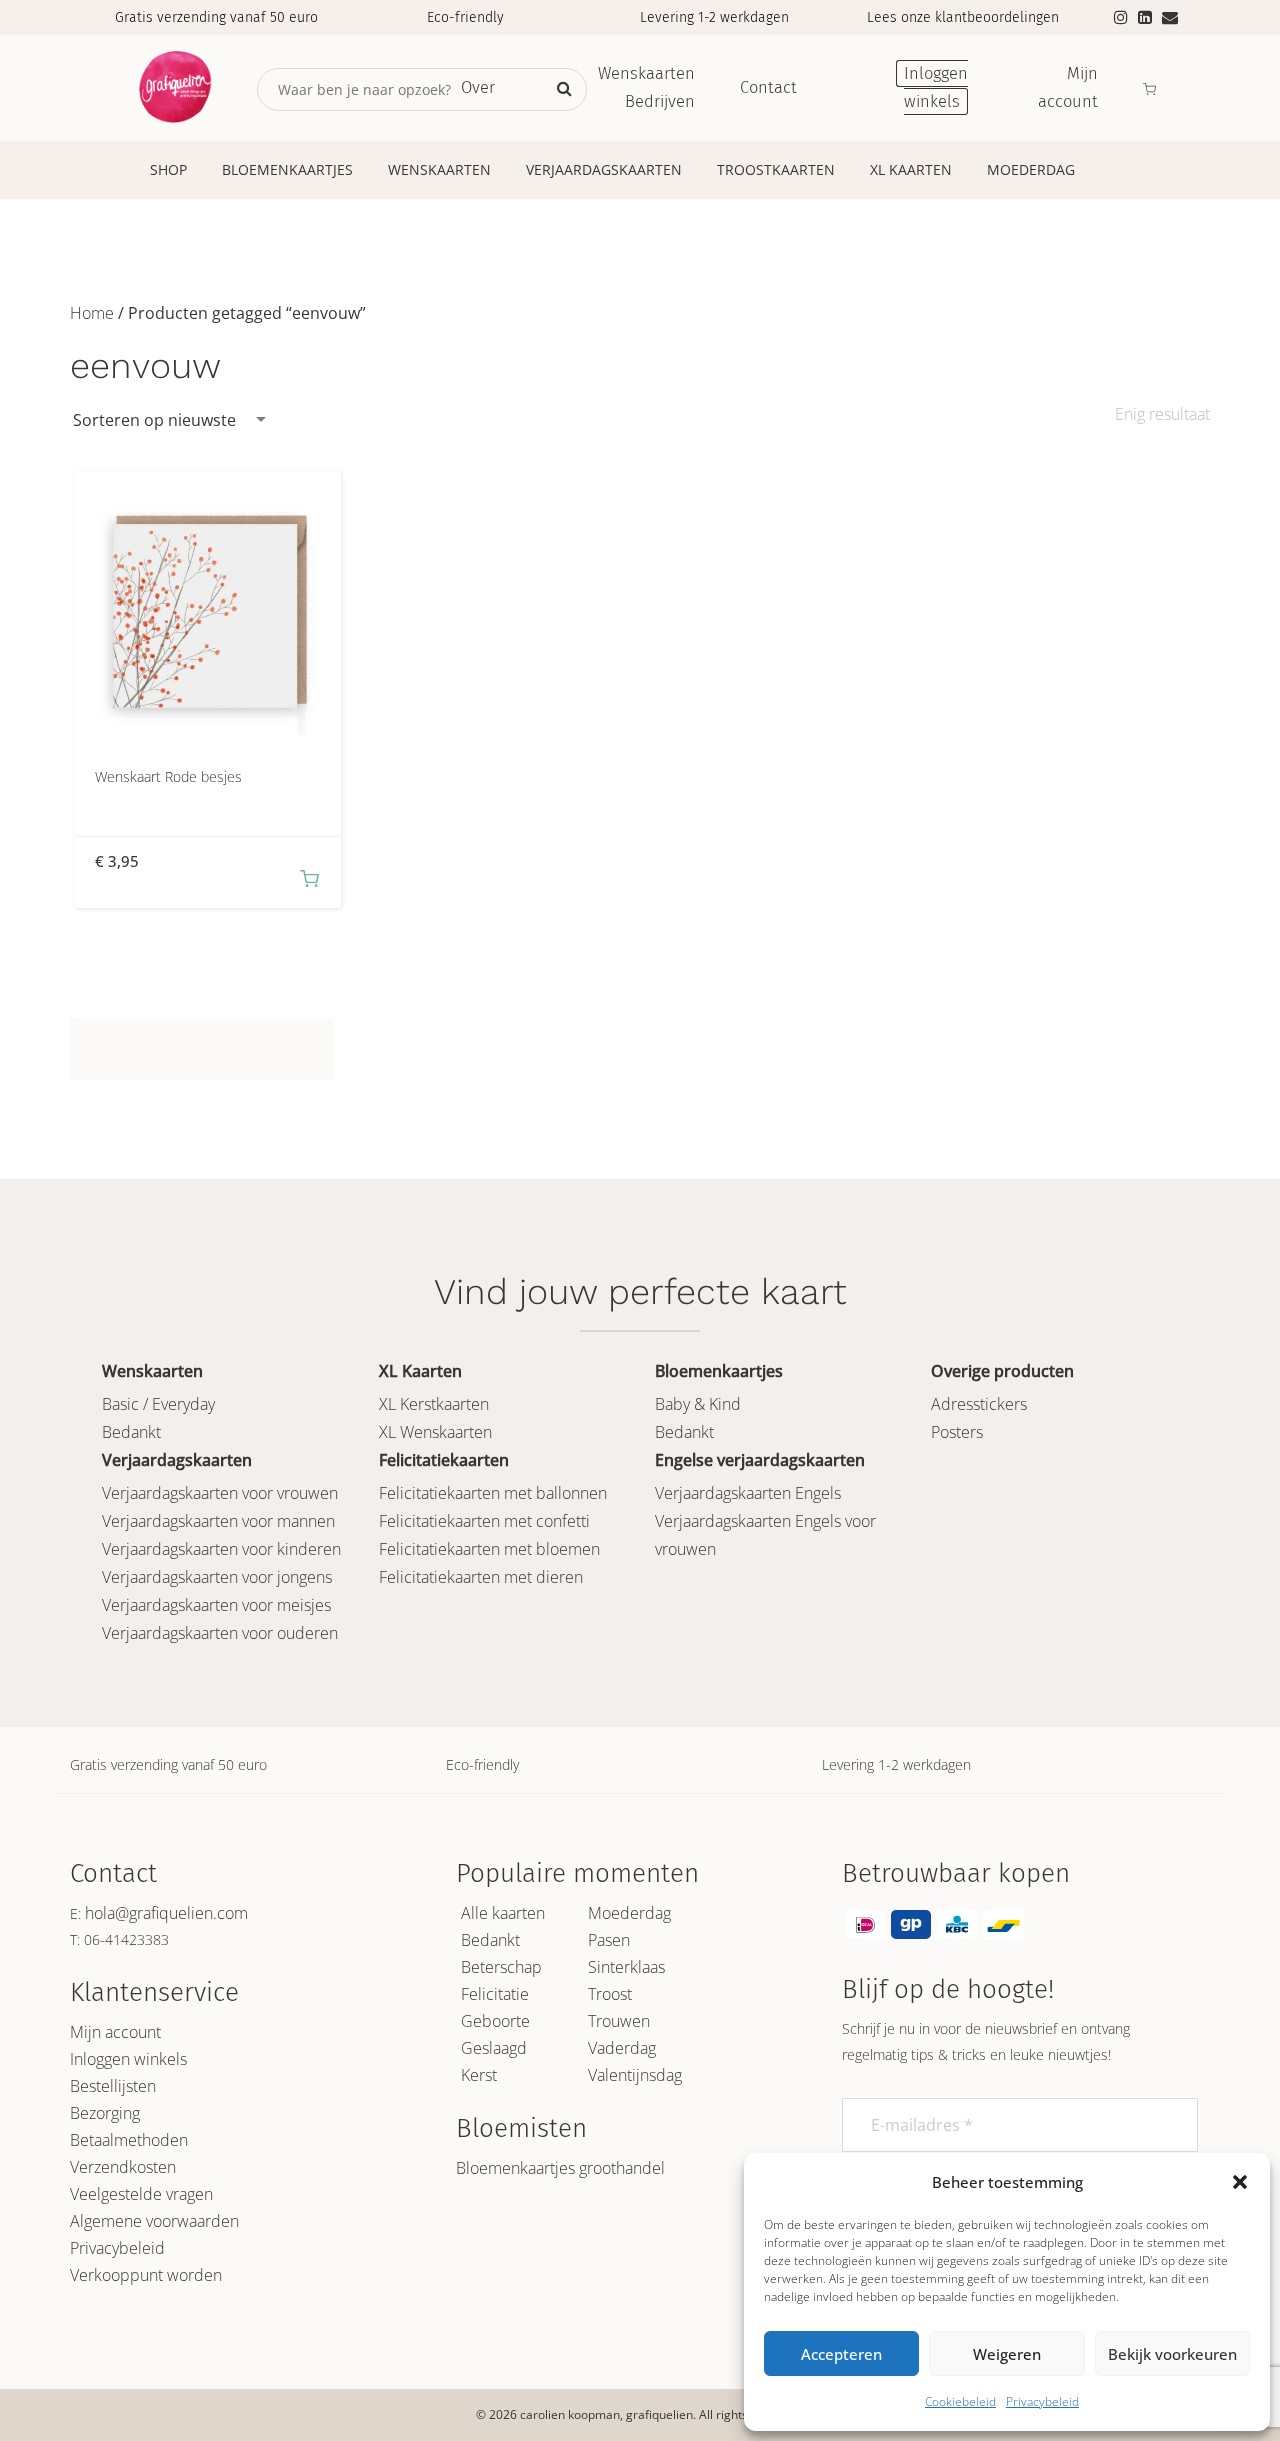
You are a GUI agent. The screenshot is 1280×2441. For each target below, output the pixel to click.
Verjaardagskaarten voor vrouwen (220, 1493)
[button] (1240, 2182)
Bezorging (105, 2113)
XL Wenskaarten (435, 1432)
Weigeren (1007, 2354)
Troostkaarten (776, 169)
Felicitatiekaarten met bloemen (489, 1549)
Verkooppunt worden (146, 2275)
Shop (168, 169)
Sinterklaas (626, 1967)
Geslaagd (494, 2048)
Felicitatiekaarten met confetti (484, 1521)
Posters (957, 1432)
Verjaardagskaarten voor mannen (218, 1521)
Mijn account (115, 2032)
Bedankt (131, 1432)
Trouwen (619, 2021)
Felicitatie (495, 1994)
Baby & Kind (698, 1404)
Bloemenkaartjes (287, 169)
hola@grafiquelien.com (166, 1913)
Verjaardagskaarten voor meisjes (216, 1605)
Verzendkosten (123, 2167)
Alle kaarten (503, 1913)
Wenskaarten (439, 169)
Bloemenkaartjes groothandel (560, 2168)
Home (92, 313)
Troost (610, 1994)
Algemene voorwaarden (154, 2221)
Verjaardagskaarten (604, 169)
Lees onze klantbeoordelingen (963, 17)
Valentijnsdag (635, 2075)
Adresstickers (979, 1404)
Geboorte (495, 2021)
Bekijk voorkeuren (1172, 2354)
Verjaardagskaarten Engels (748, 1493)
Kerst (479, 2075)
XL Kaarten (911, 169)
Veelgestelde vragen (141, 2194)
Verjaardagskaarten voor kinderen (221, 1549)
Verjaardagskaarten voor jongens (217, 1577)
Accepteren (841, 2354)
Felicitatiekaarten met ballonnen (493, 1493)
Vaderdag (622, 2048)
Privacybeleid (1042, 2401)
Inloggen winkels (128, 2059)
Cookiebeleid (960, 2401)
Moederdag (1031, 169)
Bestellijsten (113, 2086)
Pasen (609, 1940)
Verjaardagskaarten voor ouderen (220, 1633)
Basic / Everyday (158, 1404)
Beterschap (501, 1967)
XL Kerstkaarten (434, 1404)
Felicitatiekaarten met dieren (481, 1577)
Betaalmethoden (129, 2140)
